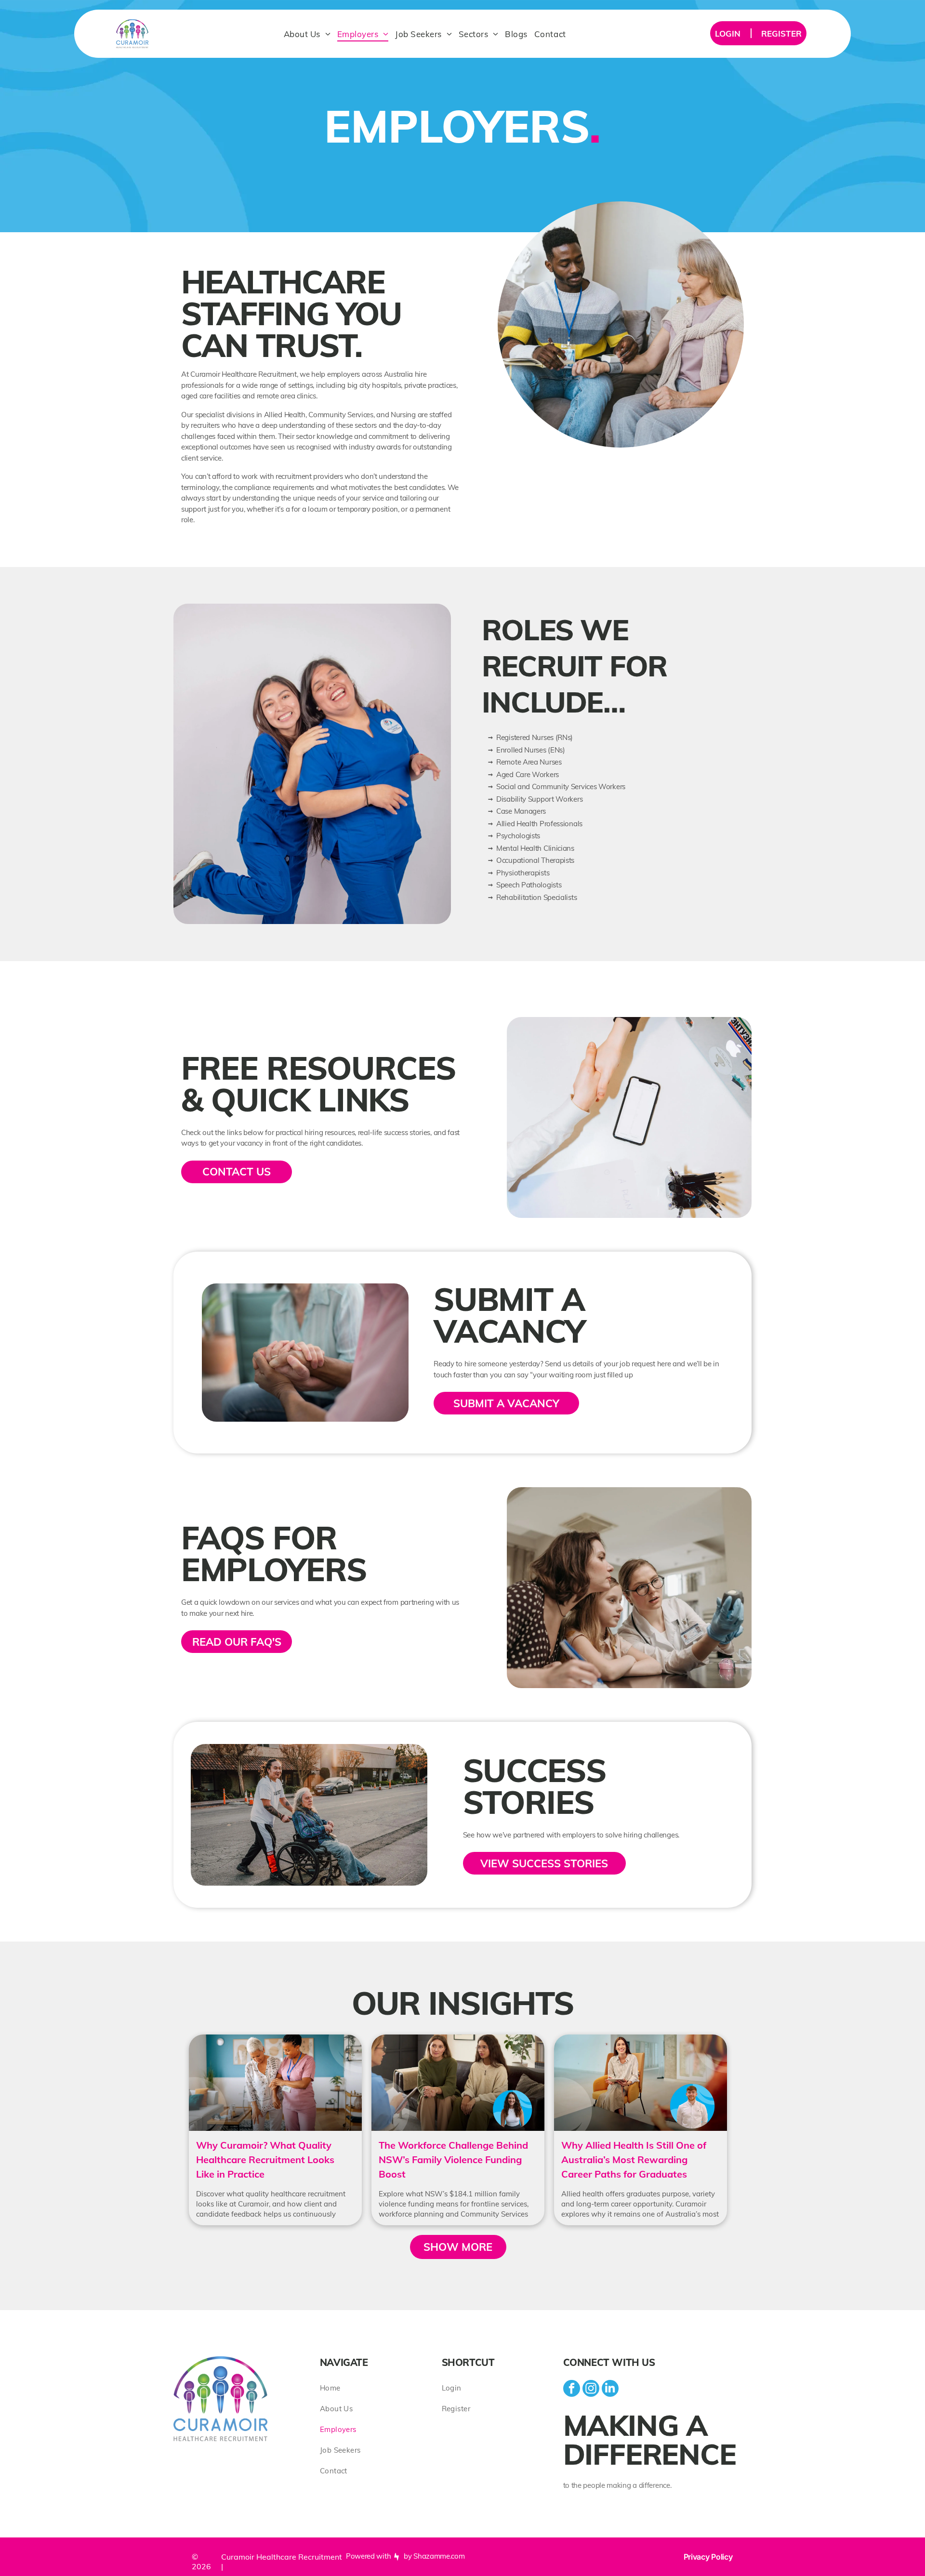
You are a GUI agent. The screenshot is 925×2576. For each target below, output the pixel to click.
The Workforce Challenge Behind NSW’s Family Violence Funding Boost (453, 2160)
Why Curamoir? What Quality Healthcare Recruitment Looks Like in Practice (265, 2160)
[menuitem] (307, 34)
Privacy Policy (708, 2557)
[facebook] (572, 2390)
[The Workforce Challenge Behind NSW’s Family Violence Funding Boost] (458, 2083)
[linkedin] (610, 2390)
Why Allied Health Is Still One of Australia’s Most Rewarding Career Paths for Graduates (634, 2160)
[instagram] (591, 2390)
